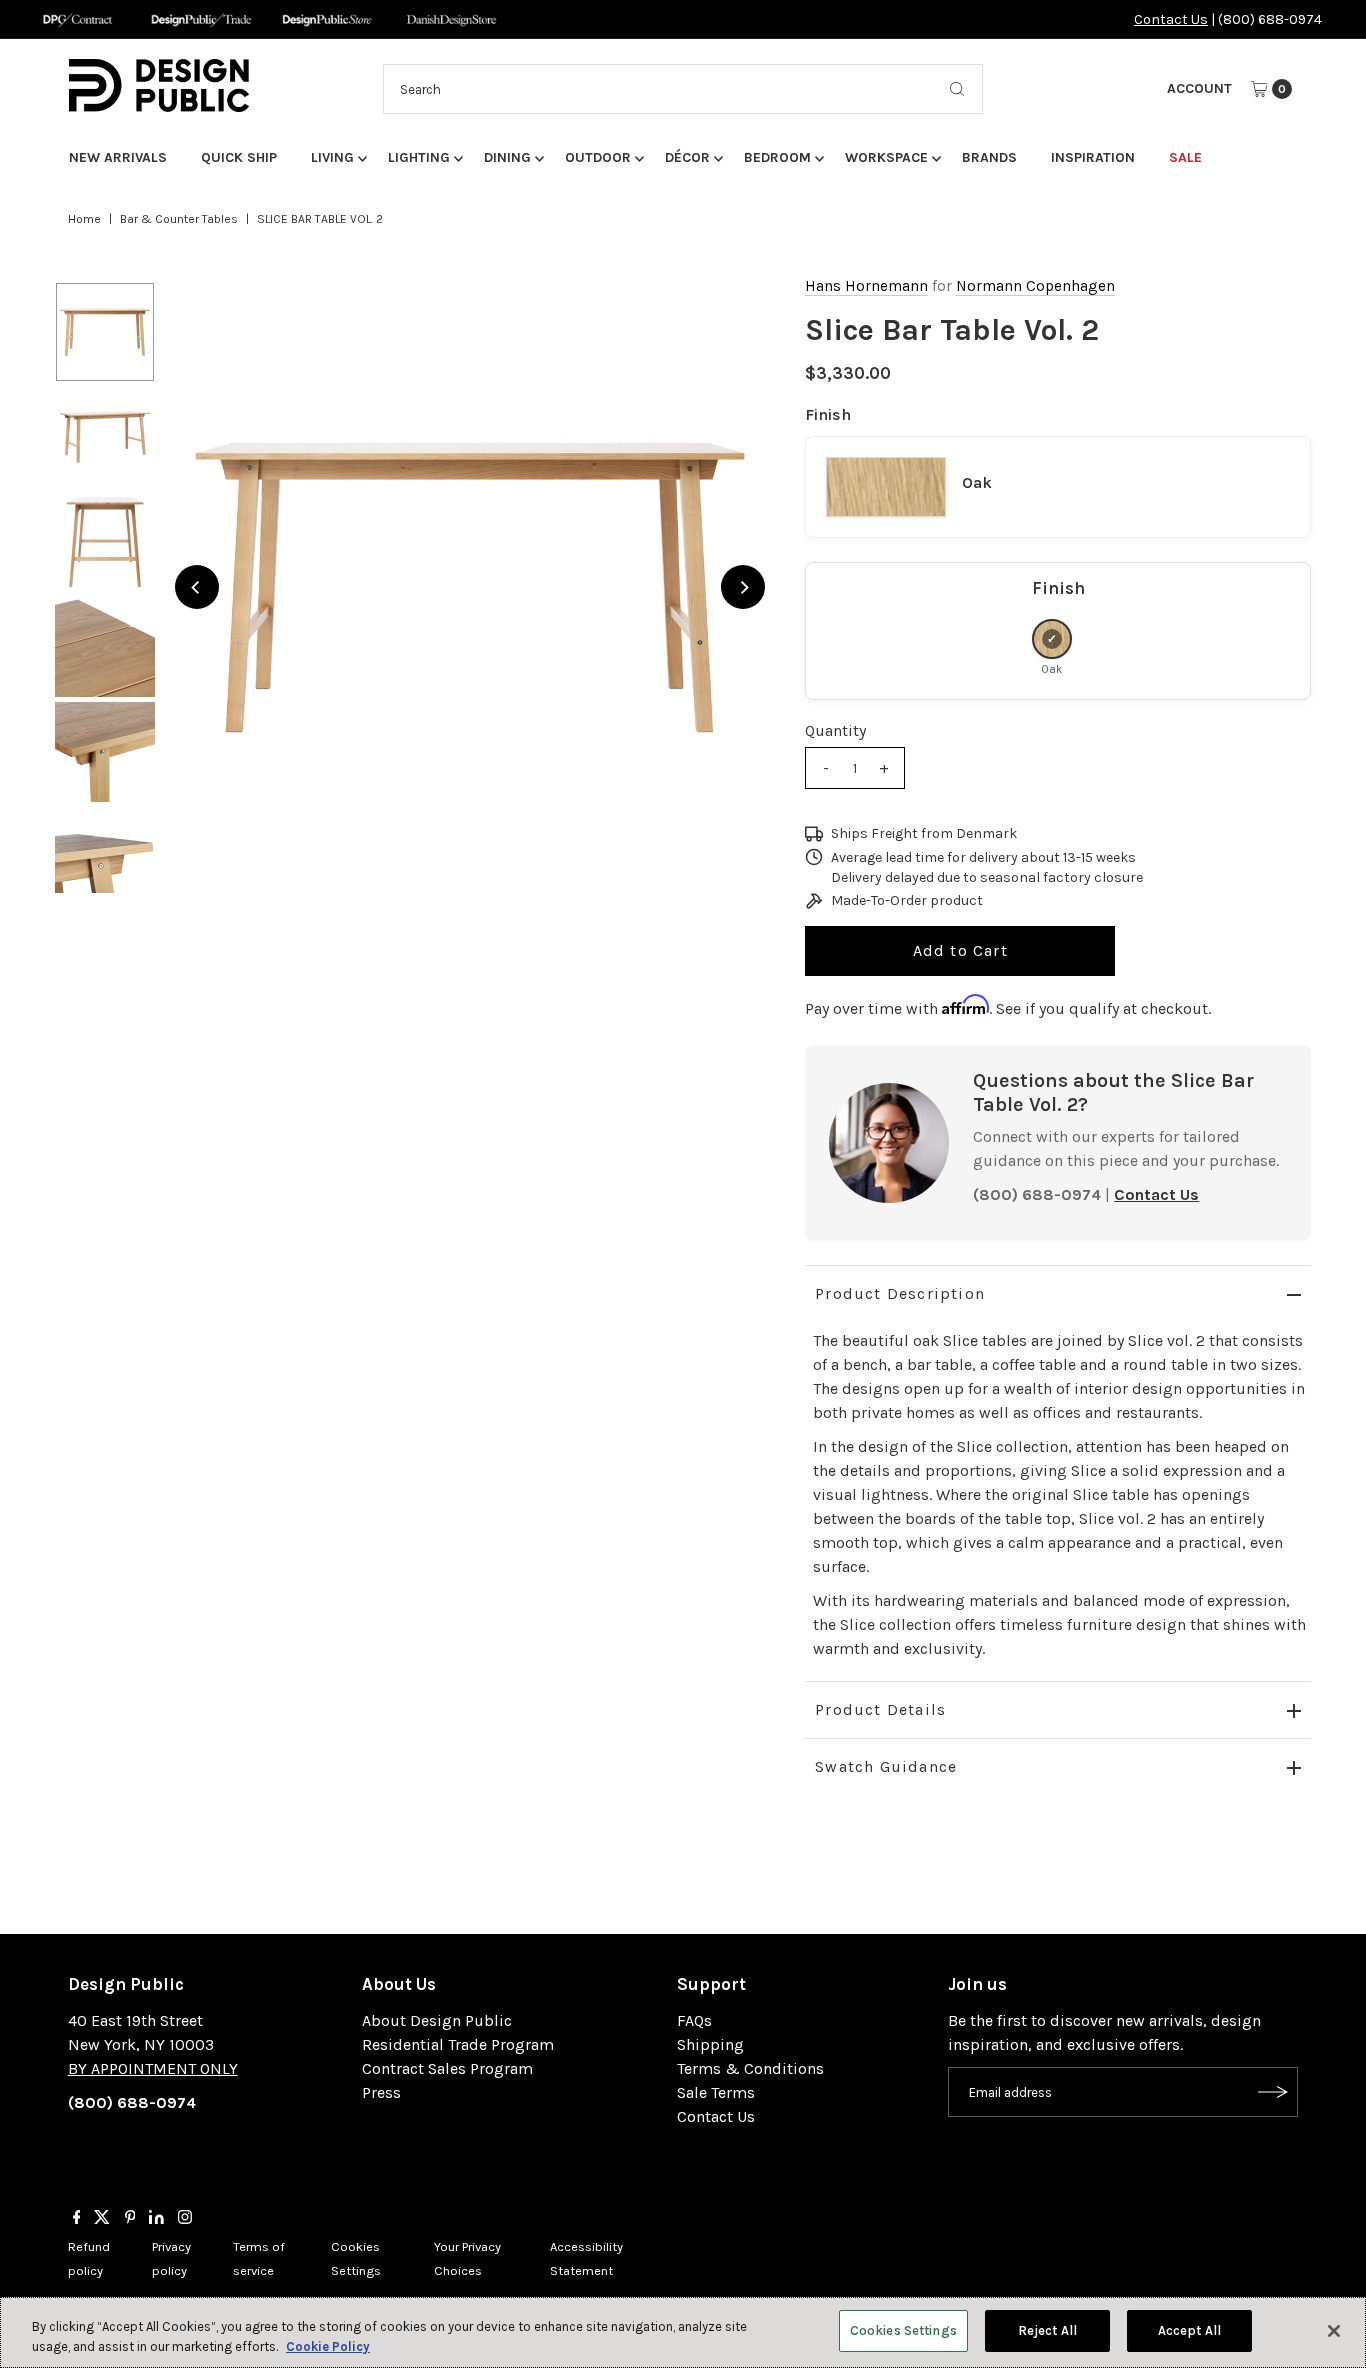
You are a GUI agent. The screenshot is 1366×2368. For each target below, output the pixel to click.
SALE (1185, 157)
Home (84, 219)
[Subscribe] (1273, 2092)
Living (332, 157)
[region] (470, 587)
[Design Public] (326, 19)
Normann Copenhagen (1035, 286)
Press (381, 2092)
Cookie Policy (328, 2346)
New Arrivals (118, 157)
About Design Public (437, 2020)
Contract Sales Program (447, 2068)
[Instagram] (185, 2219)
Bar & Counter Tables (179, 219)
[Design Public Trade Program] (201, 19)
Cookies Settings (903, 2330)
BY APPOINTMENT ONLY (153, 2068)
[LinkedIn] (156, 2219)
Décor (687, 157)
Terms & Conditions (750, 2068)
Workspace (886, 157)
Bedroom (777, 157)
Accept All (1189, 2330)
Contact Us (1171, 19)
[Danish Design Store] (451, 19)
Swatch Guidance (886, 1766)
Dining (507, 157)
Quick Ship (239, 157)
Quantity (835, 730)
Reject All (1047, 2330)
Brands (989, 157)
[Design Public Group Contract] (76, 19)
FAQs (694, 2020)
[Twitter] (102, 2219)
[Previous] (197, 587)
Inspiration (1093, 157)
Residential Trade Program (458, 2044)
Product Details (880, 1709)
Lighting (419, 157)
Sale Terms (716, 2092)
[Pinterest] (130, 2219)
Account (1199, 88)
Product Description (900, 1293)
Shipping (710, 2044)
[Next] (743, 587)
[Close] (1334, 2331)
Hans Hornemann (866, 286)
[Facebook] (77, 2219)
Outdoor (598, 157)
